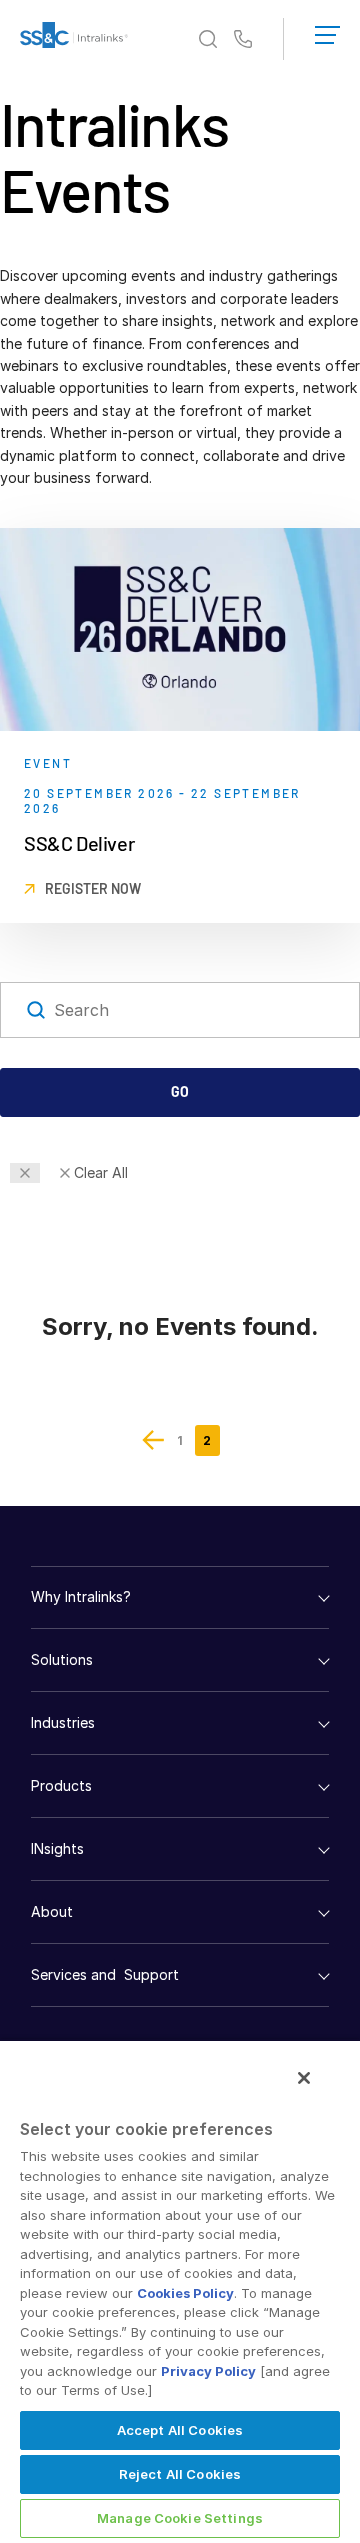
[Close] (304, 2078)
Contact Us (243, 40)
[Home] (74, 39)
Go (180, 1091)
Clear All (101, 1172)
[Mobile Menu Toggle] (327, 31)
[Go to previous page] (153, 1440)
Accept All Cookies (180, 2430)
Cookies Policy (185, 2293)
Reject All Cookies (180, 2474)
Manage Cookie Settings (180, 2518)
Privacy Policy (208, 2371)
